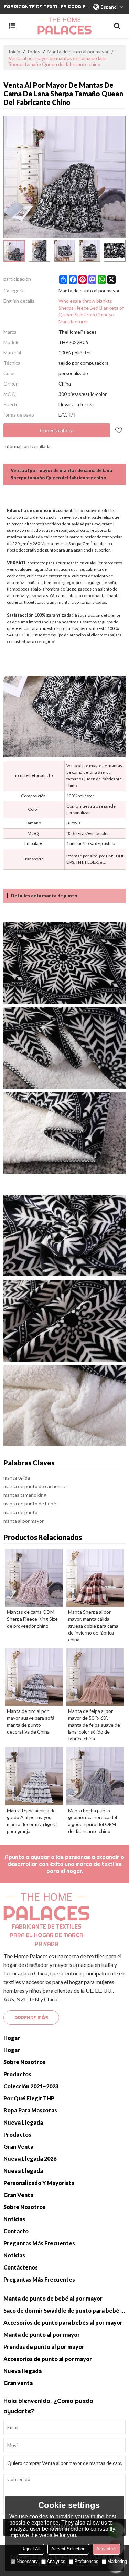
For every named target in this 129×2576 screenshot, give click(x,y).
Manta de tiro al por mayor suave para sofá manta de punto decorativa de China (31, 1721)
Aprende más (31, 2018)
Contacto (16, 2231)
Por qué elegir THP (29, 2098)
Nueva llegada (23, 2122)
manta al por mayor (24, 1521)
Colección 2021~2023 (31, 2086)
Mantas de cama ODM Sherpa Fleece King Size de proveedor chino (32, 1619)
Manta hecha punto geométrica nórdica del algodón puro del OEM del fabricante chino (93, 1821)
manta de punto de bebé (30, 1504)
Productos (17, 2074)
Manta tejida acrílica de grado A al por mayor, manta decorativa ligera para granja (32, 1821)
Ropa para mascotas (30, 2110)
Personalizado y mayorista (39, 2183)
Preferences (86, 2561)
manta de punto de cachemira (35, 1486)
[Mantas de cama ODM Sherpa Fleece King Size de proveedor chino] (34, 1578)
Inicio (14, 52)
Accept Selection (68, 2549)
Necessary (27, 2561)
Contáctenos (21, 2267)
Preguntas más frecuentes (39, 2243)
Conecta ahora (57, 430)
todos (34, 52)
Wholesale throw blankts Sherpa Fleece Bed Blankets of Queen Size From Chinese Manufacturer (91, 311)
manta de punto (20, 1512)
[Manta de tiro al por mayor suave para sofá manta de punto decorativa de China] (34, 1677)
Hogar (12, 2038)
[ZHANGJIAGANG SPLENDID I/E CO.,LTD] (64, 26)
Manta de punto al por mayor (78, 52)
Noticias (14, 2219)
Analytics (56, 2561)
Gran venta (18, 2146)
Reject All (31, 2549)
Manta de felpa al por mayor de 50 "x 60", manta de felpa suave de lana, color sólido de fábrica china (94, 1725)
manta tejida (17, 1478)
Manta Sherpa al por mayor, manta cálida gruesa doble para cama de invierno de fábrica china (93, 1626)
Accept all (106, 2549)
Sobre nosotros (24, 2062)
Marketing (117, 2561)
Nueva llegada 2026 (30, 2159)
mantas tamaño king (25, 1495)
